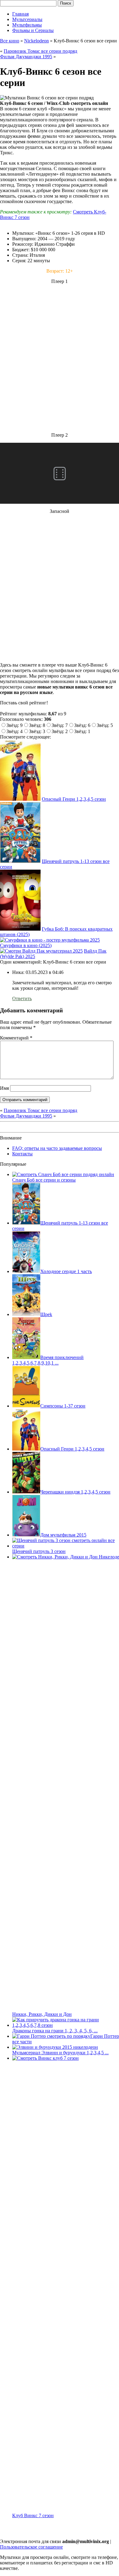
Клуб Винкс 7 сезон (33, 2515)
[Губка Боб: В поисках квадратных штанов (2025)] (20, 929)
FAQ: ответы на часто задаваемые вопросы (57, 1148)
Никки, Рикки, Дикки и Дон (42, 2014)
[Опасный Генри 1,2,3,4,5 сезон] (20, 799)
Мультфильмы (27, 25)
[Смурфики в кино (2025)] (50, 940)
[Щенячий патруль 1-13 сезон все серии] (20, 861)
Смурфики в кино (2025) (26, 945)
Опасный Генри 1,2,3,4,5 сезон (74, 799)
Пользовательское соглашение (31, 2547)
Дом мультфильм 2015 (63, 1535)
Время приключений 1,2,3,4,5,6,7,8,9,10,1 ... (48, 1360)
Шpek (46, 1314)
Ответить (22, 998)
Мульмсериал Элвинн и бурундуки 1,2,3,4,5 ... (60, 2053)
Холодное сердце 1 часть (66, 1271)
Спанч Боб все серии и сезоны (44, 1180)
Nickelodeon (36, 41)
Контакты (22, 1154)
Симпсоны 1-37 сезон (63, 1406)
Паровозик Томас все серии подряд (40, 51)
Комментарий (16, 1038)
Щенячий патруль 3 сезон (39, 1551)
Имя (4, 1088)
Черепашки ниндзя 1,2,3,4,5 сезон (75, 1492)
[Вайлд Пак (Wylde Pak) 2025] (41, 951)
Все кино (10, 41)
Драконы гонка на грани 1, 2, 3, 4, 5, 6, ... (55, 2031)
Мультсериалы (27, 19)
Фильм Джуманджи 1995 (26, 57)
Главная (20, 14)
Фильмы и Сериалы (33, 30)
